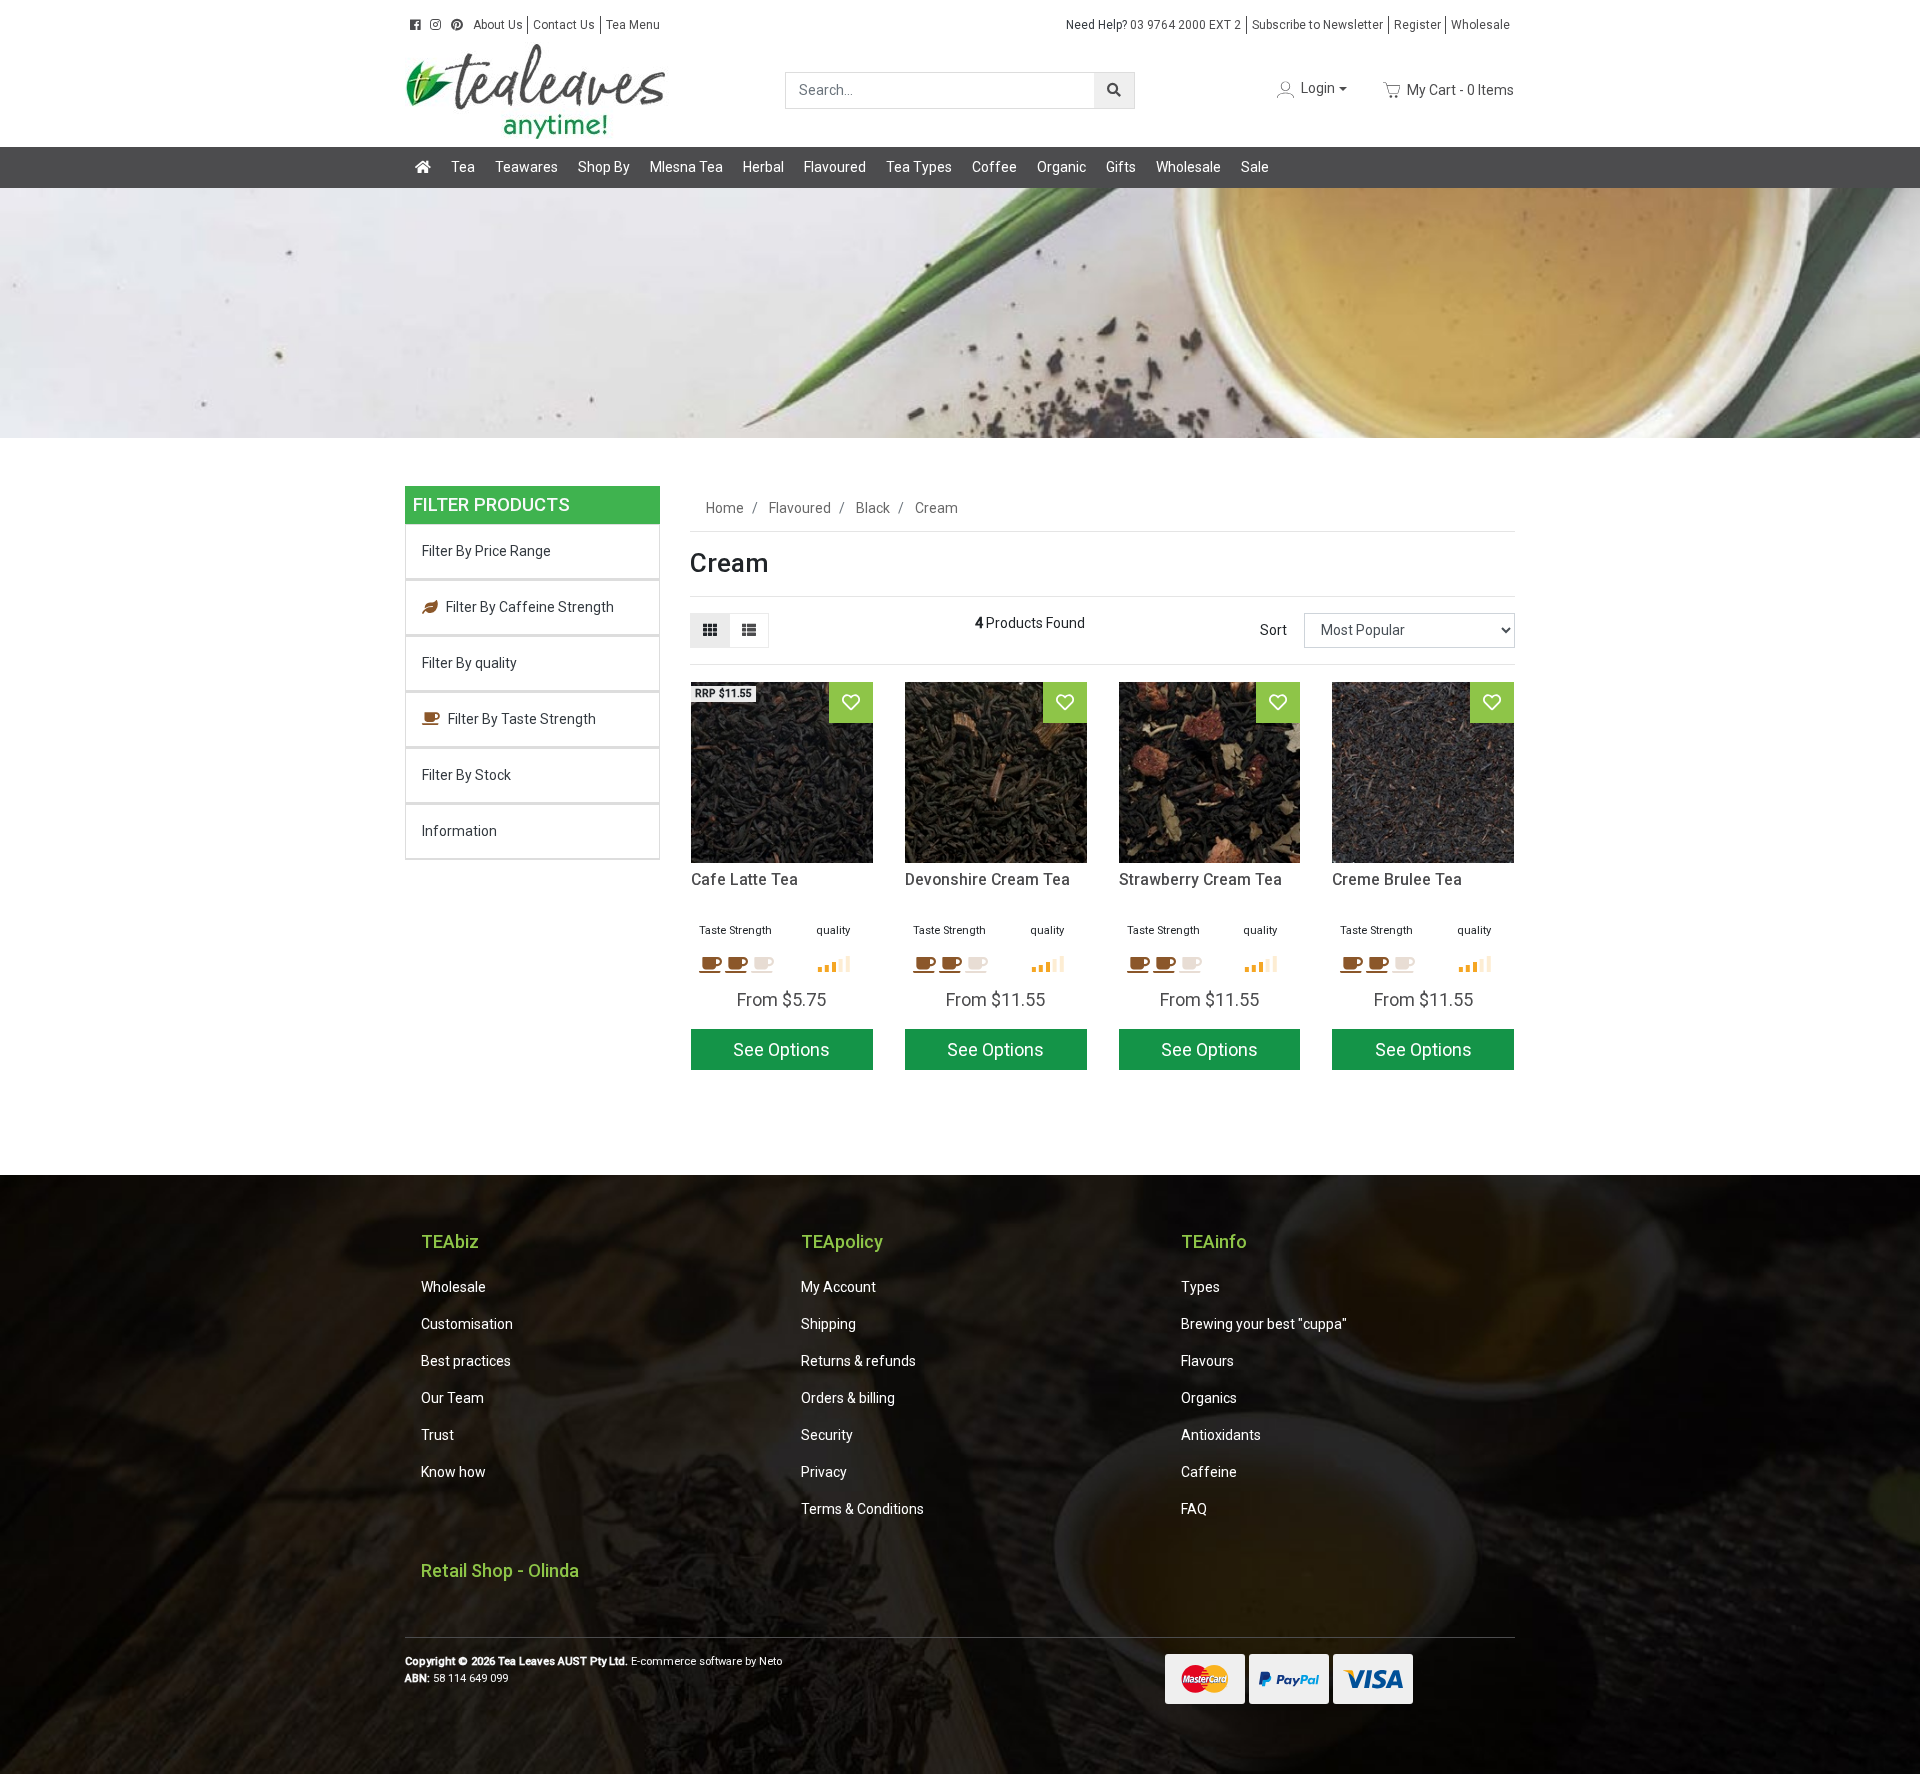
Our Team (452, 1398)
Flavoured (835, 167)
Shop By (604, 167)
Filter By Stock (466, 775)
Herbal (763, 167)
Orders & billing (848, 1398)
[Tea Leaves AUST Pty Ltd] (540, 89)
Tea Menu (633, 25)
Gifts (1121, 167)
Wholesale (1480, 25)
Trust (437, 1435)
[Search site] (1114, 90)
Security (827, 1435)
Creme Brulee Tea (1397, 879)
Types (1200, 1287)
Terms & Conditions (862, 1509)
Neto (770, 1661)
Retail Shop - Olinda (500, 1570)
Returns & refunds (858, 1361)
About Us (498, 25)
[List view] (749, 630)
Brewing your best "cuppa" (1264, 1324)
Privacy (824, 1472)
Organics (1209, 1398)
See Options (1423, 1049)
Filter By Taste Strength (522, 719)
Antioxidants (1221, 1435)
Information (459, 831)
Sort (1273, 630)
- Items (1460, 89)
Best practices (466, 1361)
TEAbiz (450, 1241)
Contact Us (564, 25)
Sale (1255, 167)
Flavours (1207, 1361)
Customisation (467, 1324)
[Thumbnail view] (710, 630)
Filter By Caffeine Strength (530, 607)
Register (1417, 25)
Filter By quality (469, 663)
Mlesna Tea (686, 167)
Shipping (828, 1324)
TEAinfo (1214, 1241)
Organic (1061, 167)
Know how (453, 1472)
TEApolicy (842, 1241)
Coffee (994, 167)
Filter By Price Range (486, 551)
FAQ (1194, 1509)
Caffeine (1209, 1472)
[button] (1310, 89)
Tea (463, 167)
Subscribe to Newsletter (1317, 25)
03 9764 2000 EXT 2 (1153, 25)
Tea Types (919, 167)
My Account (838, 1287)
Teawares (526, 167)
